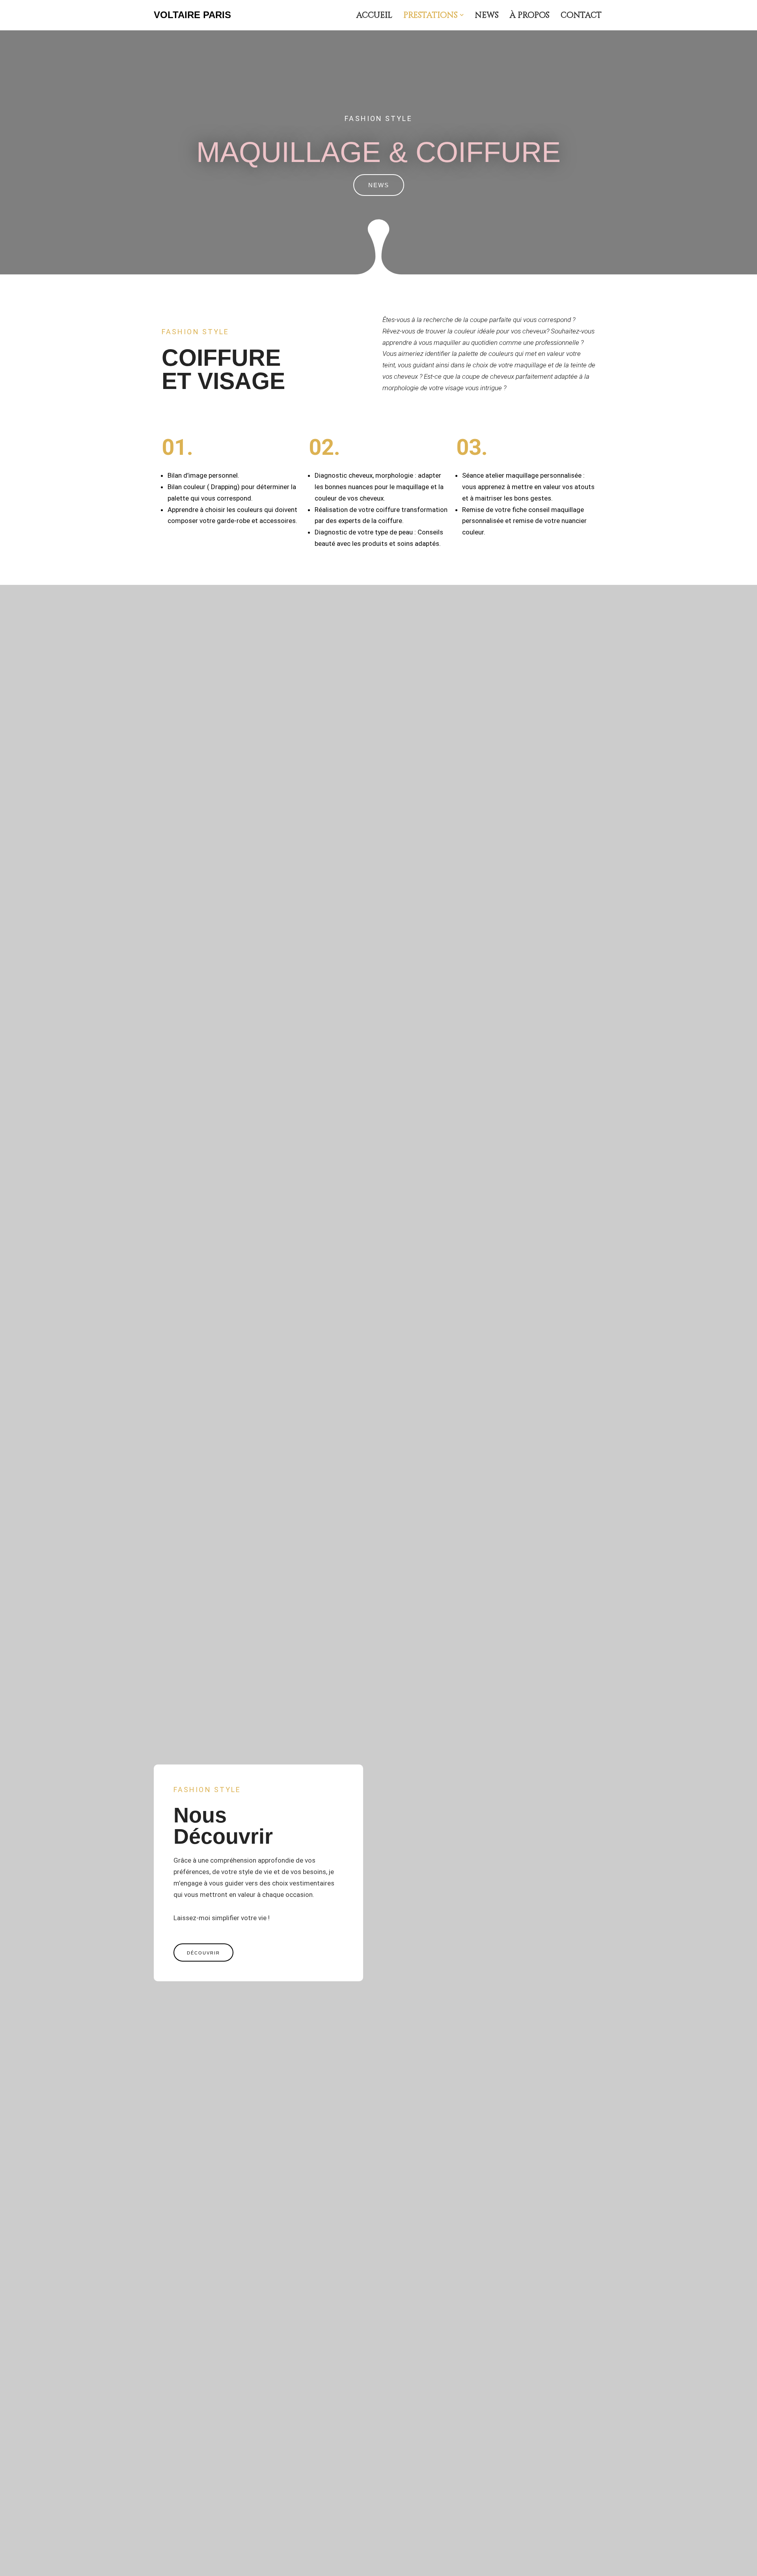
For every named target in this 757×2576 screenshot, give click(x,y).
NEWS (487, 15)
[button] (462, 15)
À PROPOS (530, 15)
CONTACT (581, 15)
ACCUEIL (374, 15)
